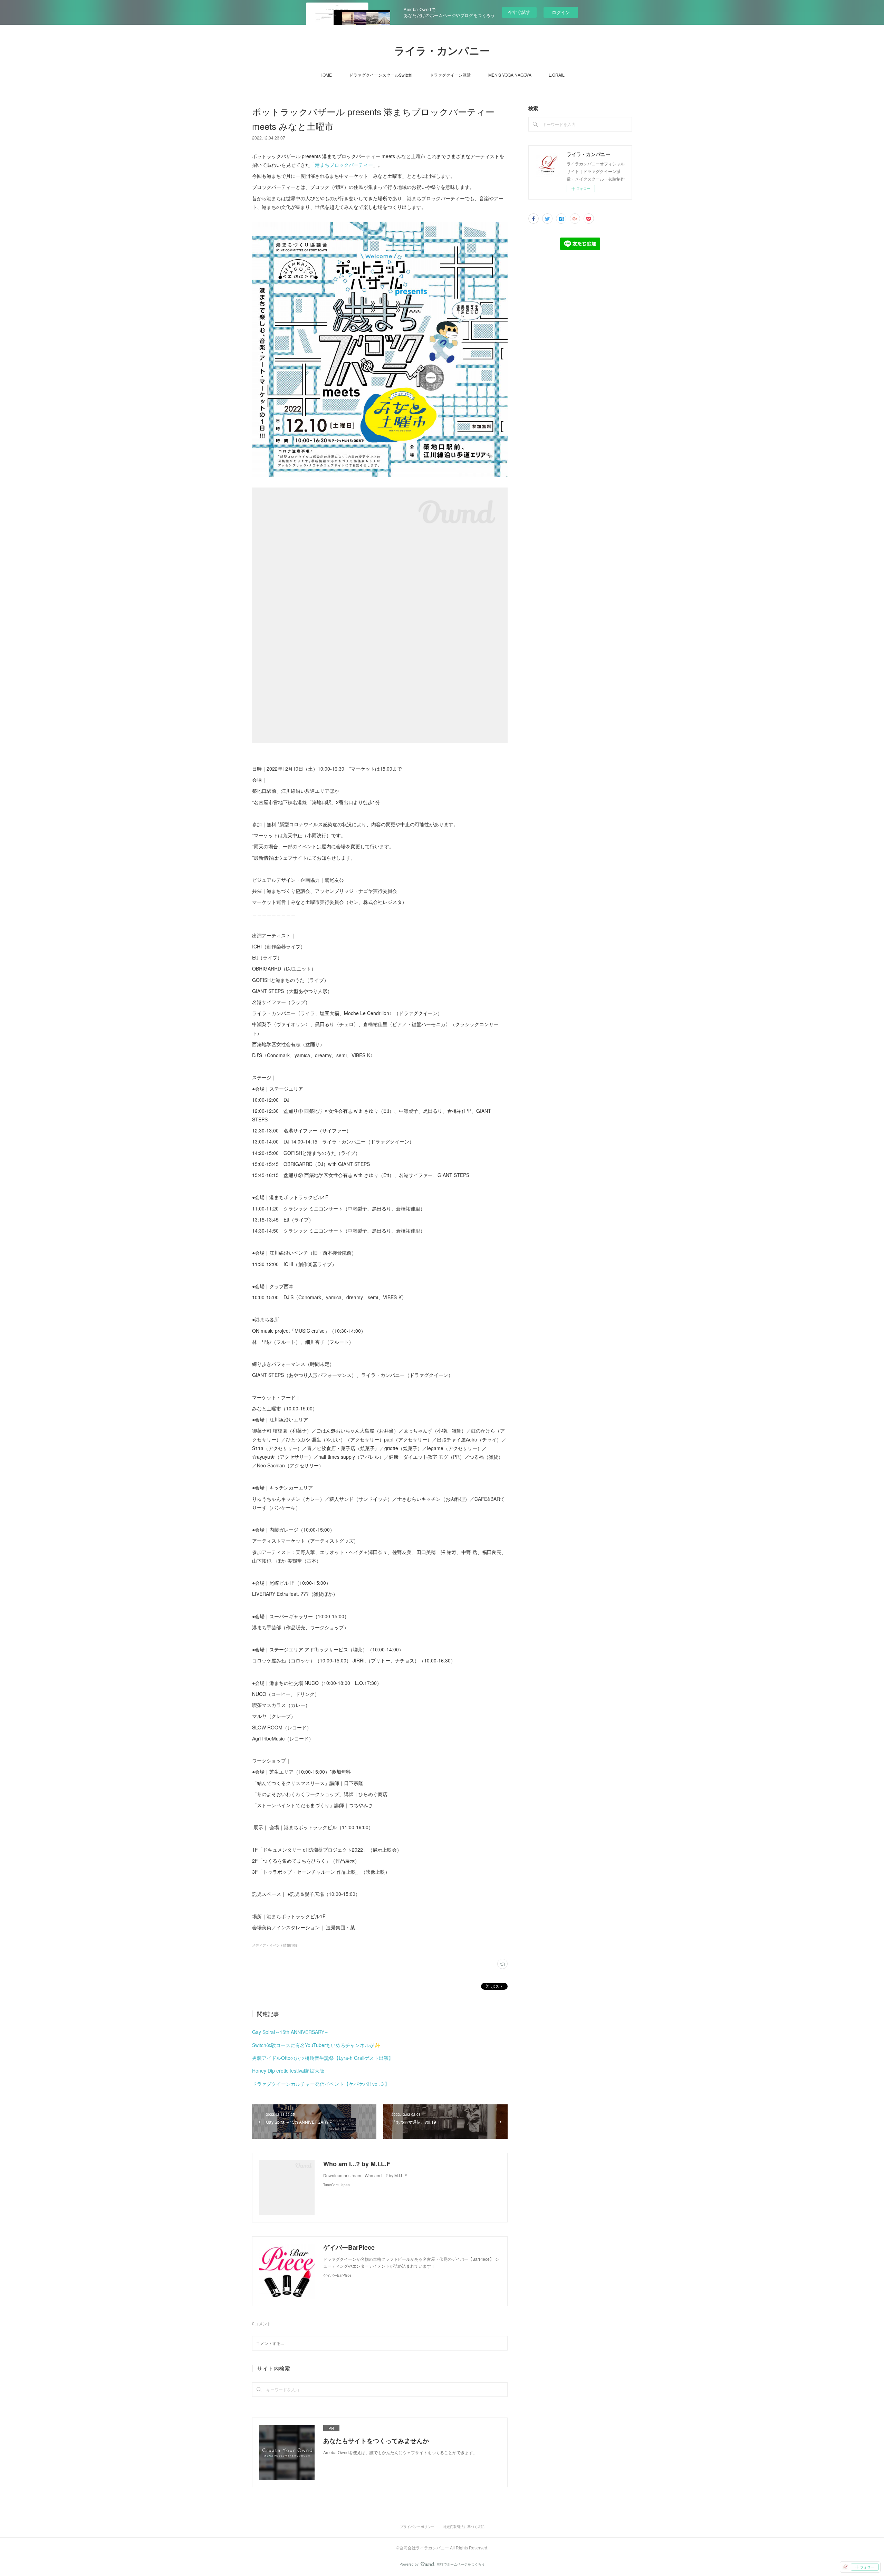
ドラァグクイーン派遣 (450, 75)
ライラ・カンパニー (442, 51)
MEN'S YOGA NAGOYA (510, 75)
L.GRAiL (557, 75)
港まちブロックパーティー (344, 165)
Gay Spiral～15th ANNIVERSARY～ (291, 2032)
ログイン (561, 12)
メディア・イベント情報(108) (275, 1945)
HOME (326, 75)
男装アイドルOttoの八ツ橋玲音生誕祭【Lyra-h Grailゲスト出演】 (323, 2058)
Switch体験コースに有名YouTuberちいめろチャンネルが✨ (316, 2045)
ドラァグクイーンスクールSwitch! (381, 75)
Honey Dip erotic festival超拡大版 (288, 2071)
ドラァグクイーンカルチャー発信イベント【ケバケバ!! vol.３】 (321, 2084)
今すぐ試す (519, 12)
